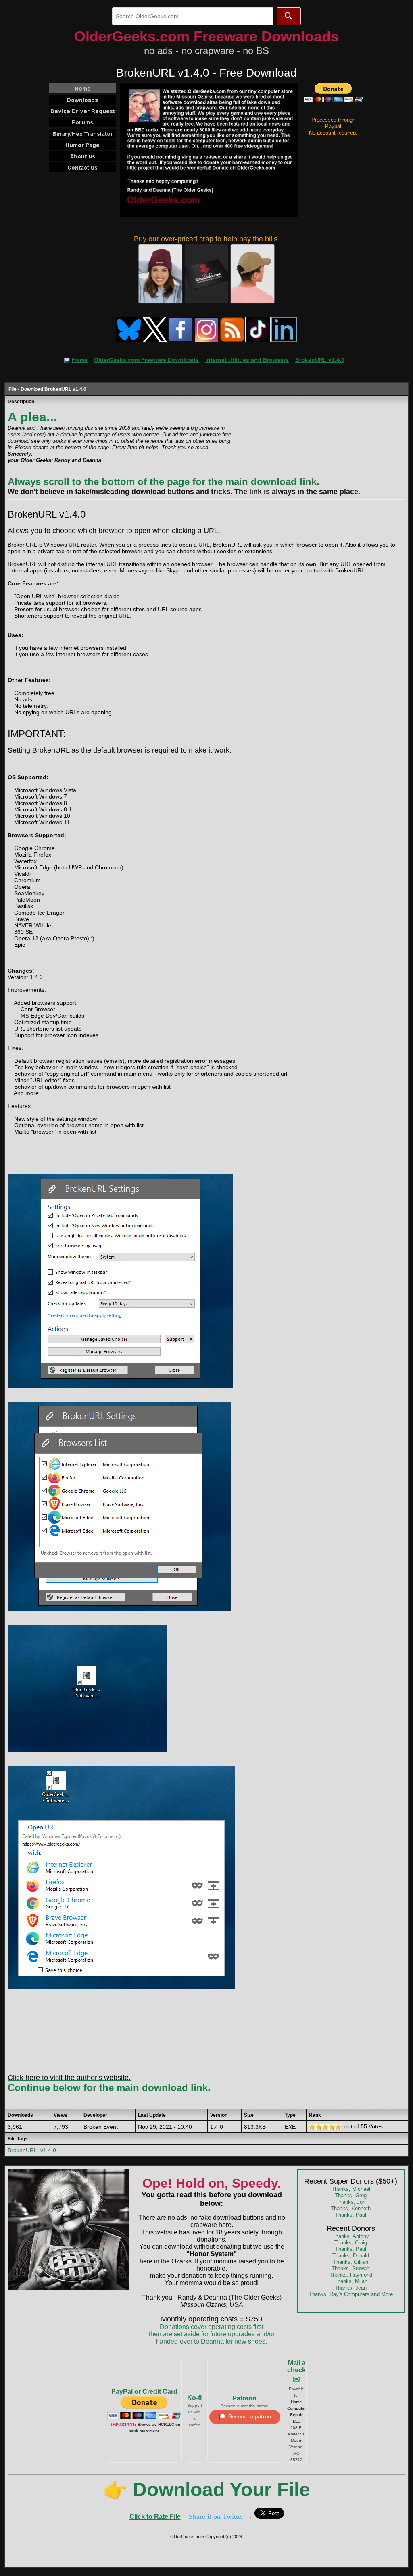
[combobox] (193, 16)
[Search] (289, 16)
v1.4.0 (48, 2150)
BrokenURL (22, 2150)
